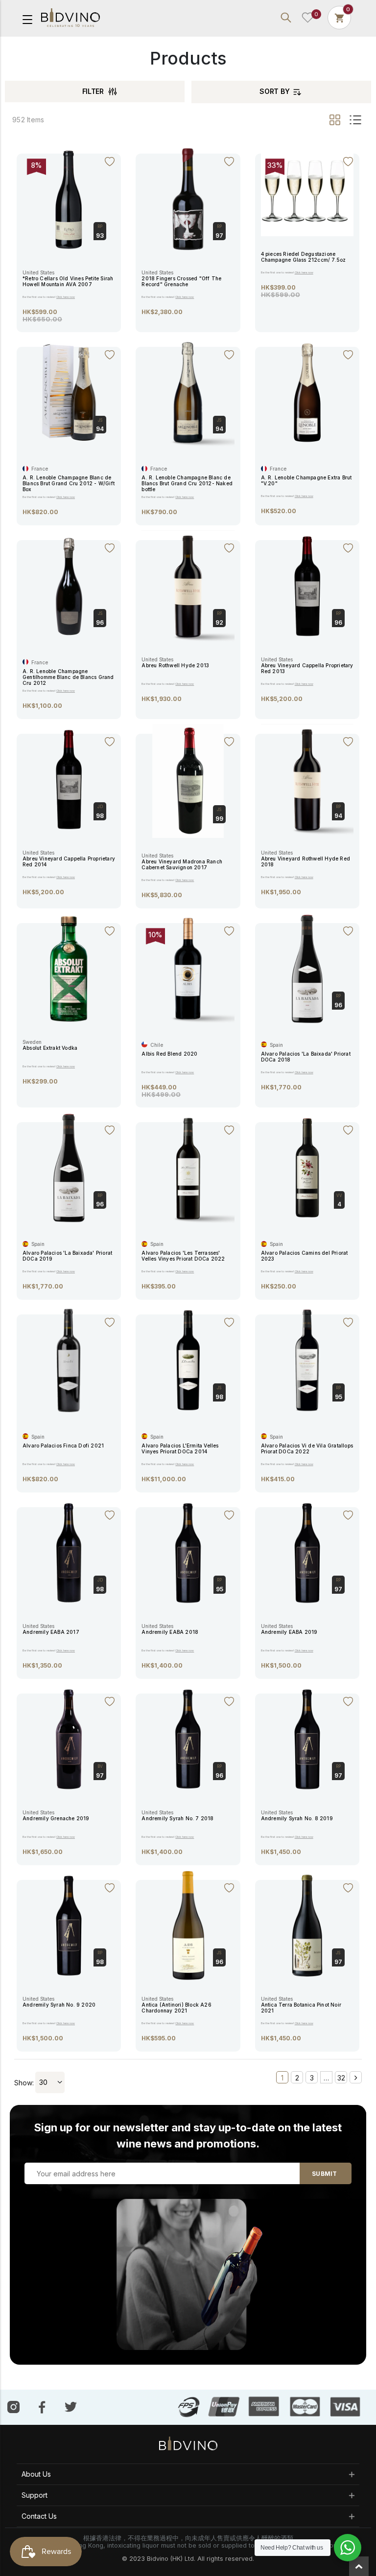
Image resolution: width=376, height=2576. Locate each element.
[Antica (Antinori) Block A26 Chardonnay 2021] (188, 1925)
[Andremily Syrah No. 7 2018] (188, 1738)
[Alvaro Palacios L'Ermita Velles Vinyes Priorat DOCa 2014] (188, 1360)
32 (341, 2078)
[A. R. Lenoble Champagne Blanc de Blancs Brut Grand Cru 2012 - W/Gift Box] (69, 392)
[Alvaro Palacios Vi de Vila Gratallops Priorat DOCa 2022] (307, 1360)
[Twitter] (71, 2406)
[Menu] (27, 19)
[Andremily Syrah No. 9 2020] (69, 1925)
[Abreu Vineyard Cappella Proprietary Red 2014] (69, 779)
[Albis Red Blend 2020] (188, 968)
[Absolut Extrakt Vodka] (69, 968)
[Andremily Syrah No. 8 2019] (307, 1738)
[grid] (336, 120)
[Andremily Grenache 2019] (69, 1738)
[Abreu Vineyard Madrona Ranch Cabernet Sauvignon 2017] (188, 780)
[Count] (339, 17)
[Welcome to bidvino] (70, 18)
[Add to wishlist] (110, 162)
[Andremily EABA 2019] (307, 1552)
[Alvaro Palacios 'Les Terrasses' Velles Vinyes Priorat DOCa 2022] (188, 1167)
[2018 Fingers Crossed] (188, 198)
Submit (324, 2174)
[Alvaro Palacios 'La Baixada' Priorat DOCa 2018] (307, 968)
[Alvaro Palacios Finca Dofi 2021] (69, 1360)
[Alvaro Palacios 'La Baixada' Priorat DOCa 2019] (69, 1167)
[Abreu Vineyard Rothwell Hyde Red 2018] (307, 779)
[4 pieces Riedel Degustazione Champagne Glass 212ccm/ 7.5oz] (307, 189)
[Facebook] (42, 2407)
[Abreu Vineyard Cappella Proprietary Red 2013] (307, 585)
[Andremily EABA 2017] (69, 1552)
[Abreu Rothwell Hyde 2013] (188, 585)
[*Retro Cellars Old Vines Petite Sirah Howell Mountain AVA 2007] (69, 198)
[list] (354, 120)
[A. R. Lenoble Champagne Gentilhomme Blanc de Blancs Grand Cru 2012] (69, 585)
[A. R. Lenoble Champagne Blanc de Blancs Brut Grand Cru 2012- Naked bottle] (188, 392)
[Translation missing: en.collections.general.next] (356, 2077)
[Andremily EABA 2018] (188, 1552)
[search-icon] (286, 18)
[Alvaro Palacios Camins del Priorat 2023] (307, 1167)
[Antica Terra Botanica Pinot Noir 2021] (307, 1925)
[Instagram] (13, 2407)
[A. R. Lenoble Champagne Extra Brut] (307, 392)
